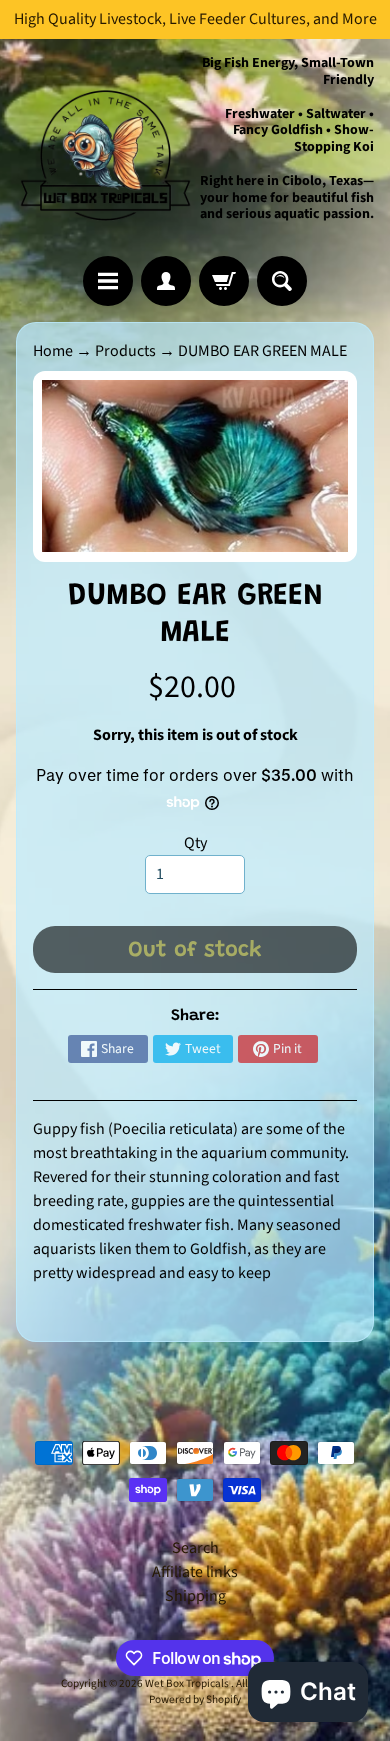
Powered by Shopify (195, 1699)
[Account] (166, 281)
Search (195, 1548)
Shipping (195, 1596)
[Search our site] (282, 281)
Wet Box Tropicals (188, 1683)
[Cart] (224, 281)
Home (53, 351)
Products (125, 351)
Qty (195, 843)
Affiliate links (195, 1572)
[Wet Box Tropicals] (105, 147)
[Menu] (108, 281)
